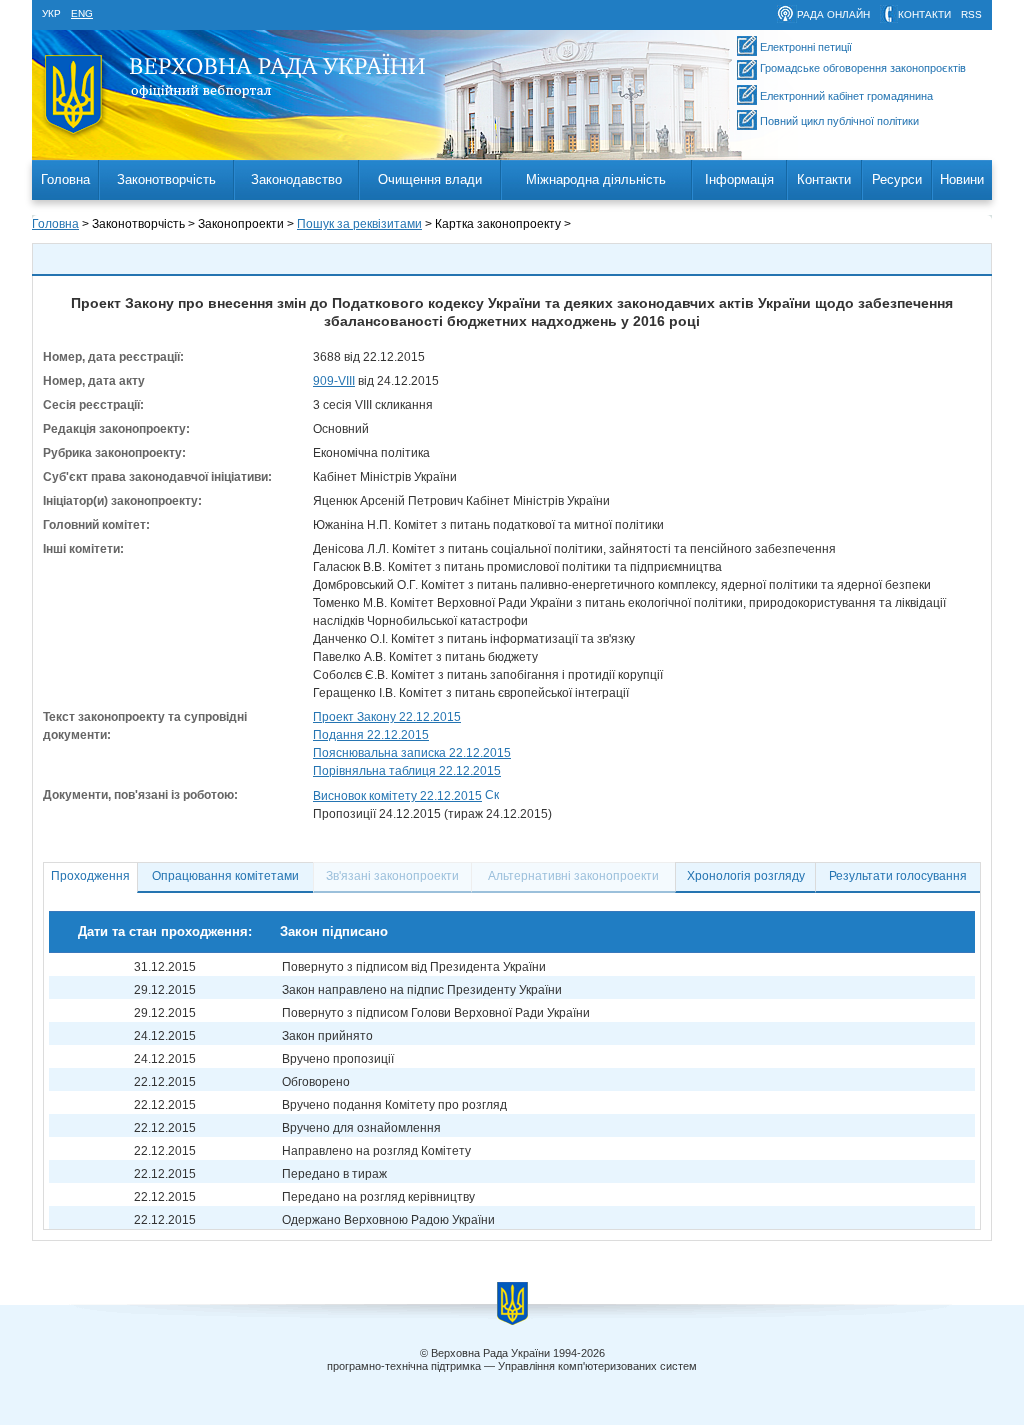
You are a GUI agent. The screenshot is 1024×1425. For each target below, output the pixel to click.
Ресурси (897, 179)
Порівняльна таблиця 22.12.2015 (407, 771)
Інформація (739, 179)
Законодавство (296, 179)
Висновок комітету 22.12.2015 (397, 796)
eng (82, 13)
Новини (962, 179)
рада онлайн (833, 14)
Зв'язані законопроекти (392, 876)
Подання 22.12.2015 (371, 735)
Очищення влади (430, 179)
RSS (971, 14)
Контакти (824, 179)
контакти (924, 14)
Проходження (90, 876)
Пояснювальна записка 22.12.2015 (412, 753)
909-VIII (334, 381)
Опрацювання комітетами (225, 876)
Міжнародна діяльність (596, 179)
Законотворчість (166, 179)
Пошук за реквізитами (359, 224)
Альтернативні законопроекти (573, 876)
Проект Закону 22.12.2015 (387, 717)
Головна (65, 179)
